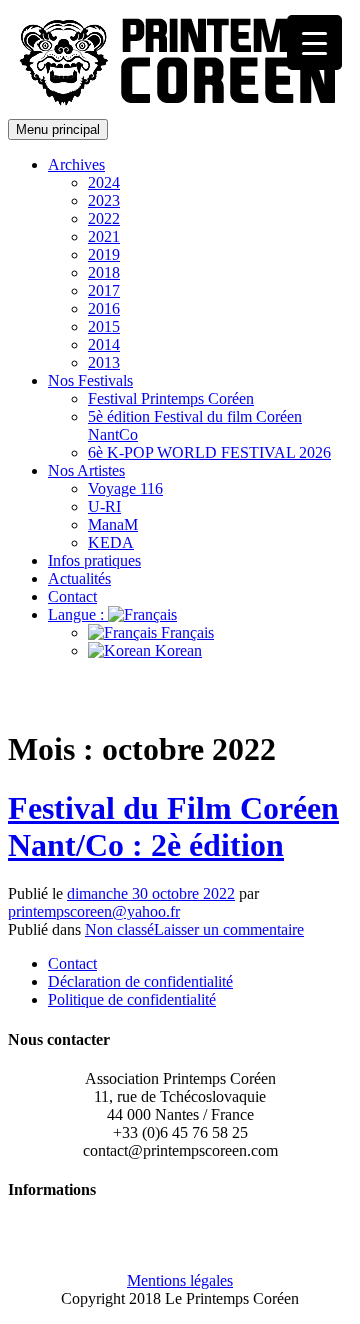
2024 (104, 182)
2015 (104, 326)
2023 (104, 200)
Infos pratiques (94, 560)
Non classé (119, 929)
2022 (104, 218)
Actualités (79, 578)
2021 (104, 236)
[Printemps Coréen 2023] (183, 109)
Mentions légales (180, 1280)
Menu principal (58, 129)
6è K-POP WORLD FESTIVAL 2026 (209, 452)
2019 (104, 254)
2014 (104, 344)
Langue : (78, 614)
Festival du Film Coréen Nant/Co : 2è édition (173, 826)
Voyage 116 (125, 488)
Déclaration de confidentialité (140, 981)
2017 (104, 290)
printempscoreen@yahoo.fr (94, 911)
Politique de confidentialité (132, 999)
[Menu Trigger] (314, 42)
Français (185, 632)
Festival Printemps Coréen (171, 398)
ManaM (113, 524)
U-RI (104, 506)
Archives (76, 164)
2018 (104, 272)
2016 (104, 308)
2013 (104, 362)
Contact (72, 596)
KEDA (111, 542)
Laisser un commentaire (229, 929)
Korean (176, 650)
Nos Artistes (86, 470)
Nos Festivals (90, 380)
